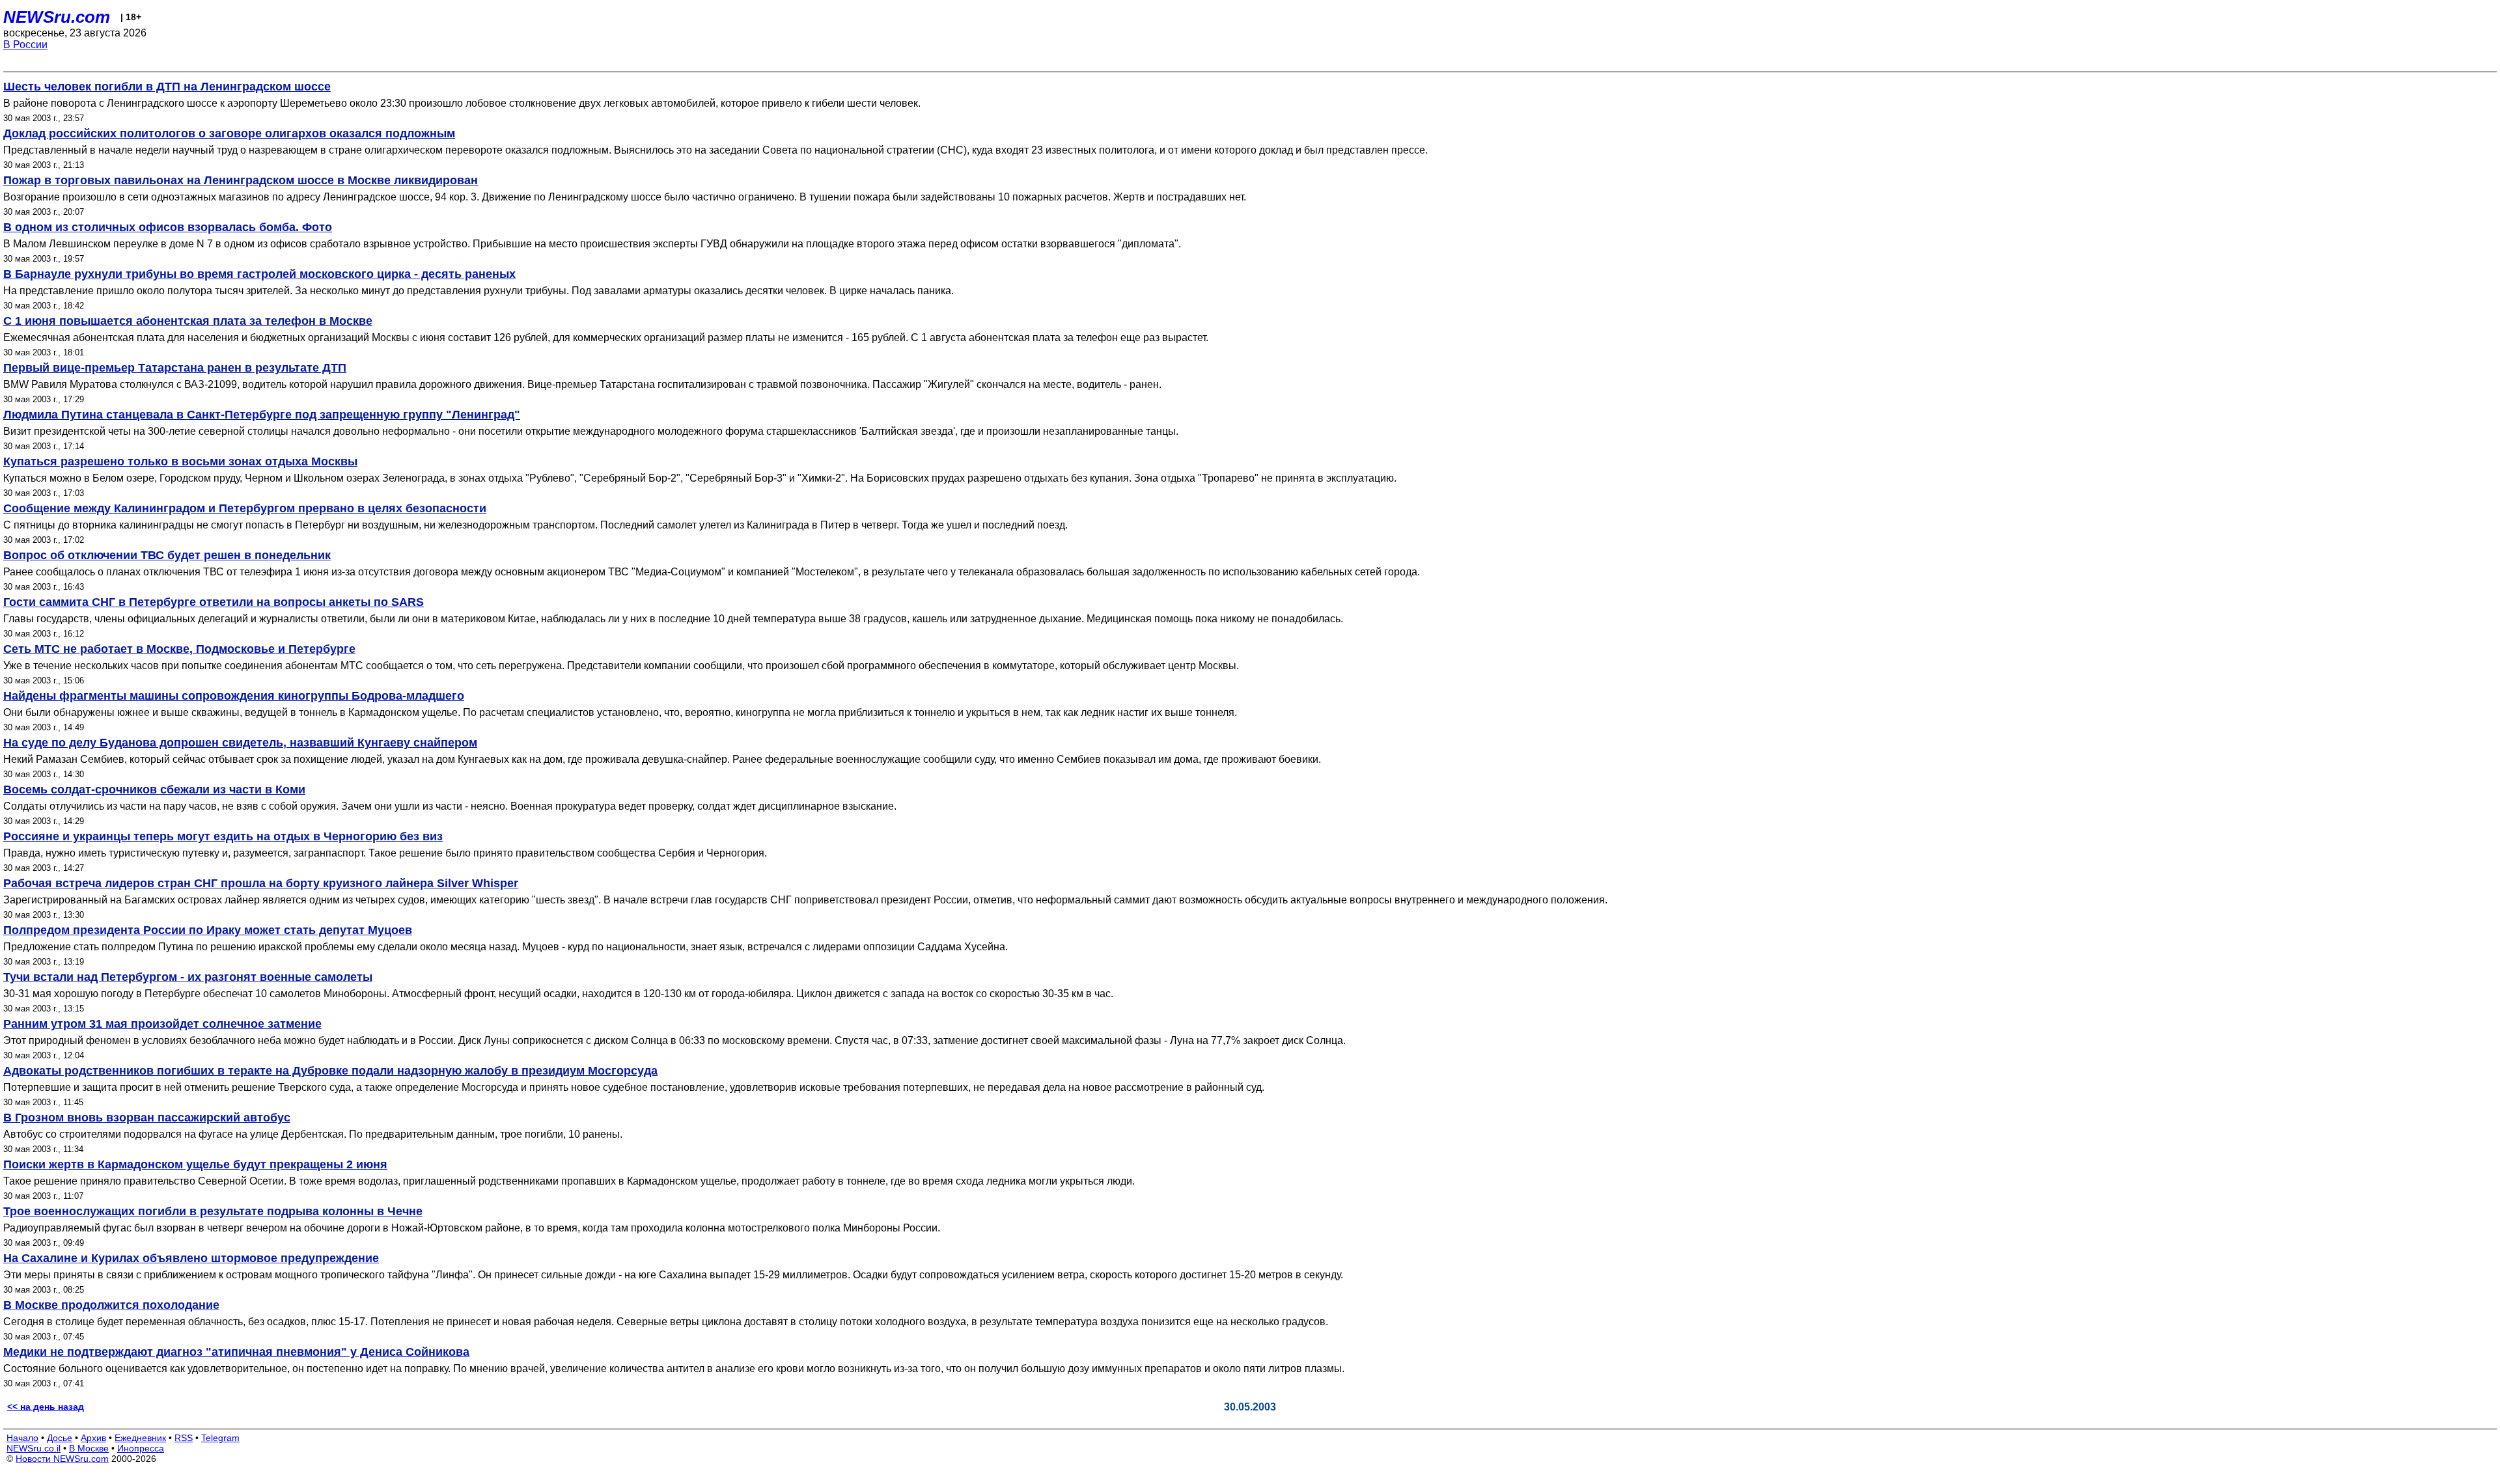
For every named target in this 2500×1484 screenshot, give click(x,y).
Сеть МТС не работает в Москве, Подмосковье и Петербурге (179, 649)
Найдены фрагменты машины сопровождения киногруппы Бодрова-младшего (234, 696)
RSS (184, 1438)
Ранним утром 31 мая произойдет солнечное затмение (162, 1024)
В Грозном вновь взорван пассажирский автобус (147, 1118)
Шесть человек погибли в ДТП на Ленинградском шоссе (167, 87)
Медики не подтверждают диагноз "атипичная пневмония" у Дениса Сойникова (236, 1352)
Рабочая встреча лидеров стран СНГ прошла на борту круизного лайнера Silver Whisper (261, 883)
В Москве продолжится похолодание (111, 1305)
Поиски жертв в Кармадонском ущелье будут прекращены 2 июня (195, 1164)
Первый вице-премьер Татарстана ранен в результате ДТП (175, 368)
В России (25, 45)
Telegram (220, 1438)
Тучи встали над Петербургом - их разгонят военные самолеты (188, 977)
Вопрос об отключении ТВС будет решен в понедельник (167, 555)
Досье (60, 1438)
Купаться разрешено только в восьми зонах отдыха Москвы (180, 461)
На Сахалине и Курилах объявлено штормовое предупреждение (191, 1258)
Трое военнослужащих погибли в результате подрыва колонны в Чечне (213, 1211)
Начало (22, 1438)
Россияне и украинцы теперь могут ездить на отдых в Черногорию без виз (223, 836)
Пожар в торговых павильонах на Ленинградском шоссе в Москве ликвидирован (241, 180)
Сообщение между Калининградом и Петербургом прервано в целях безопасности (245, 508)
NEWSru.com (57, 17)
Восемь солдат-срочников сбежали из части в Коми (154, 790)
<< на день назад (46, 1407)
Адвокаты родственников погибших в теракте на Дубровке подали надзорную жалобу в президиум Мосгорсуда (330, 1071)
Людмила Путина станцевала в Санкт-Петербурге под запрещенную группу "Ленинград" (262, 415)
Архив (93, 1438)
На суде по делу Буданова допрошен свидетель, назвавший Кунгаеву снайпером (240, 743)
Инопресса (141, 1448)
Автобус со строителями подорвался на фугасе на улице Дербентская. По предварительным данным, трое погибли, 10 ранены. (313, 1134)
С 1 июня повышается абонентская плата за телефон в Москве (188, 321)
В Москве (89, 1448)
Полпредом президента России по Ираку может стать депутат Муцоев (208, 930)
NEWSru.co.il (34, 1448)
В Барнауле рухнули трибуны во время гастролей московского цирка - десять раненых (259, 274)
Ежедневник (140, 1438)
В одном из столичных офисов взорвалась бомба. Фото (168, 227)
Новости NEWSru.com (62, 1459)
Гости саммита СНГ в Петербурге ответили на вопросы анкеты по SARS (214, 602)
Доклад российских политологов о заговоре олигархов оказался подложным (229, 133)
